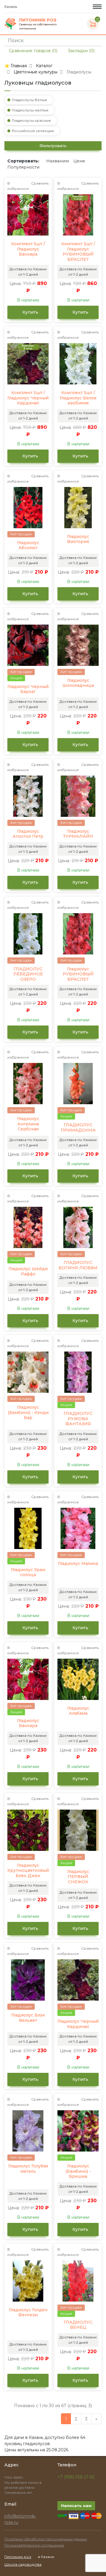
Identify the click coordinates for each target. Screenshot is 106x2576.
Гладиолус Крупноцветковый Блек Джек (28, 1871)
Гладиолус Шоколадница (78, 683)
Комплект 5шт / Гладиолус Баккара (28, 249)
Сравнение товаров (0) (33, 51)
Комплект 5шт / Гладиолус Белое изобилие (78, 398)
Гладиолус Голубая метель (28, 2169)
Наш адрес (14, 2477)
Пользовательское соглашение (34, 2545)
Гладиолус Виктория (78, 539)
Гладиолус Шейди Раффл (28, 1271)
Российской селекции (33, 131)
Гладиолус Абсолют (28, 545)
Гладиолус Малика (78, 1564)
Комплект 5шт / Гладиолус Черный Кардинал (28, 398)
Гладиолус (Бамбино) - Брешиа (78, 2171)
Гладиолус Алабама (78, 1711)
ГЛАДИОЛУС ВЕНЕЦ (78, 2325)
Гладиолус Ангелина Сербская (28, 1124)
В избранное (18, 186)
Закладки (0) (81, 51)
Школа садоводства (23, 2564)
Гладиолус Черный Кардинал (78, 2024)
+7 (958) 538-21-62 (76, 2477)
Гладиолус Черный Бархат (28, 689)
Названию (58, 161)
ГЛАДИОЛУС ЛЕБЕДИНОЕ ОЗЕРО (28, 974)
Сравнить (40, 183)
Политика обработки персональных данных (46, 2539)
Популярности (23, 167)
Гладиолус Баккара (28, 1723)
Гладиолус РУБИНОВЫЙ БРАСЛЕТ (78, 974)
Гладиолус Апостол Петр (28, 834)
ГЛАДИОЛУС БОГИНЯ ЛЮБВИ (78, 1265)
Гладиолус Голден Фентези (28, 2313)
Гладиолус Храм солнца (28, 1572)
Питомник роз (18, 2557)
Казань (11, 7)
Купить (30, 312)
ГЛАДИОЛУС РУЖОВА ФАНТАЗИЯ (78, 1419)
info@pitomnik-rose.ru (20, 2519)
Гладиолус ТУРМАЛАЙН (78, 834)
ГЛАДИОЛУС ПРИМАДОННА (78, 1128)
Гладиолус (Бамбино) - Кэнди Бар (28, 1413)
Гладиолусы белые (29, 100)
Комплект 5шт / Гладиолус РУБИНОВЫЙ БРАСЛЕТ (78, 252)
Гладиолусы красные (31, 120)
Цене (79, 161)
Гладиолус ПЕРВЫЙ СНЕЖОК (78, 1877)
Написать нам (76, 2506)
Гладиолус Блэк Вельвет (28, 2018)
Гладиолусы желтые (30, 110)
